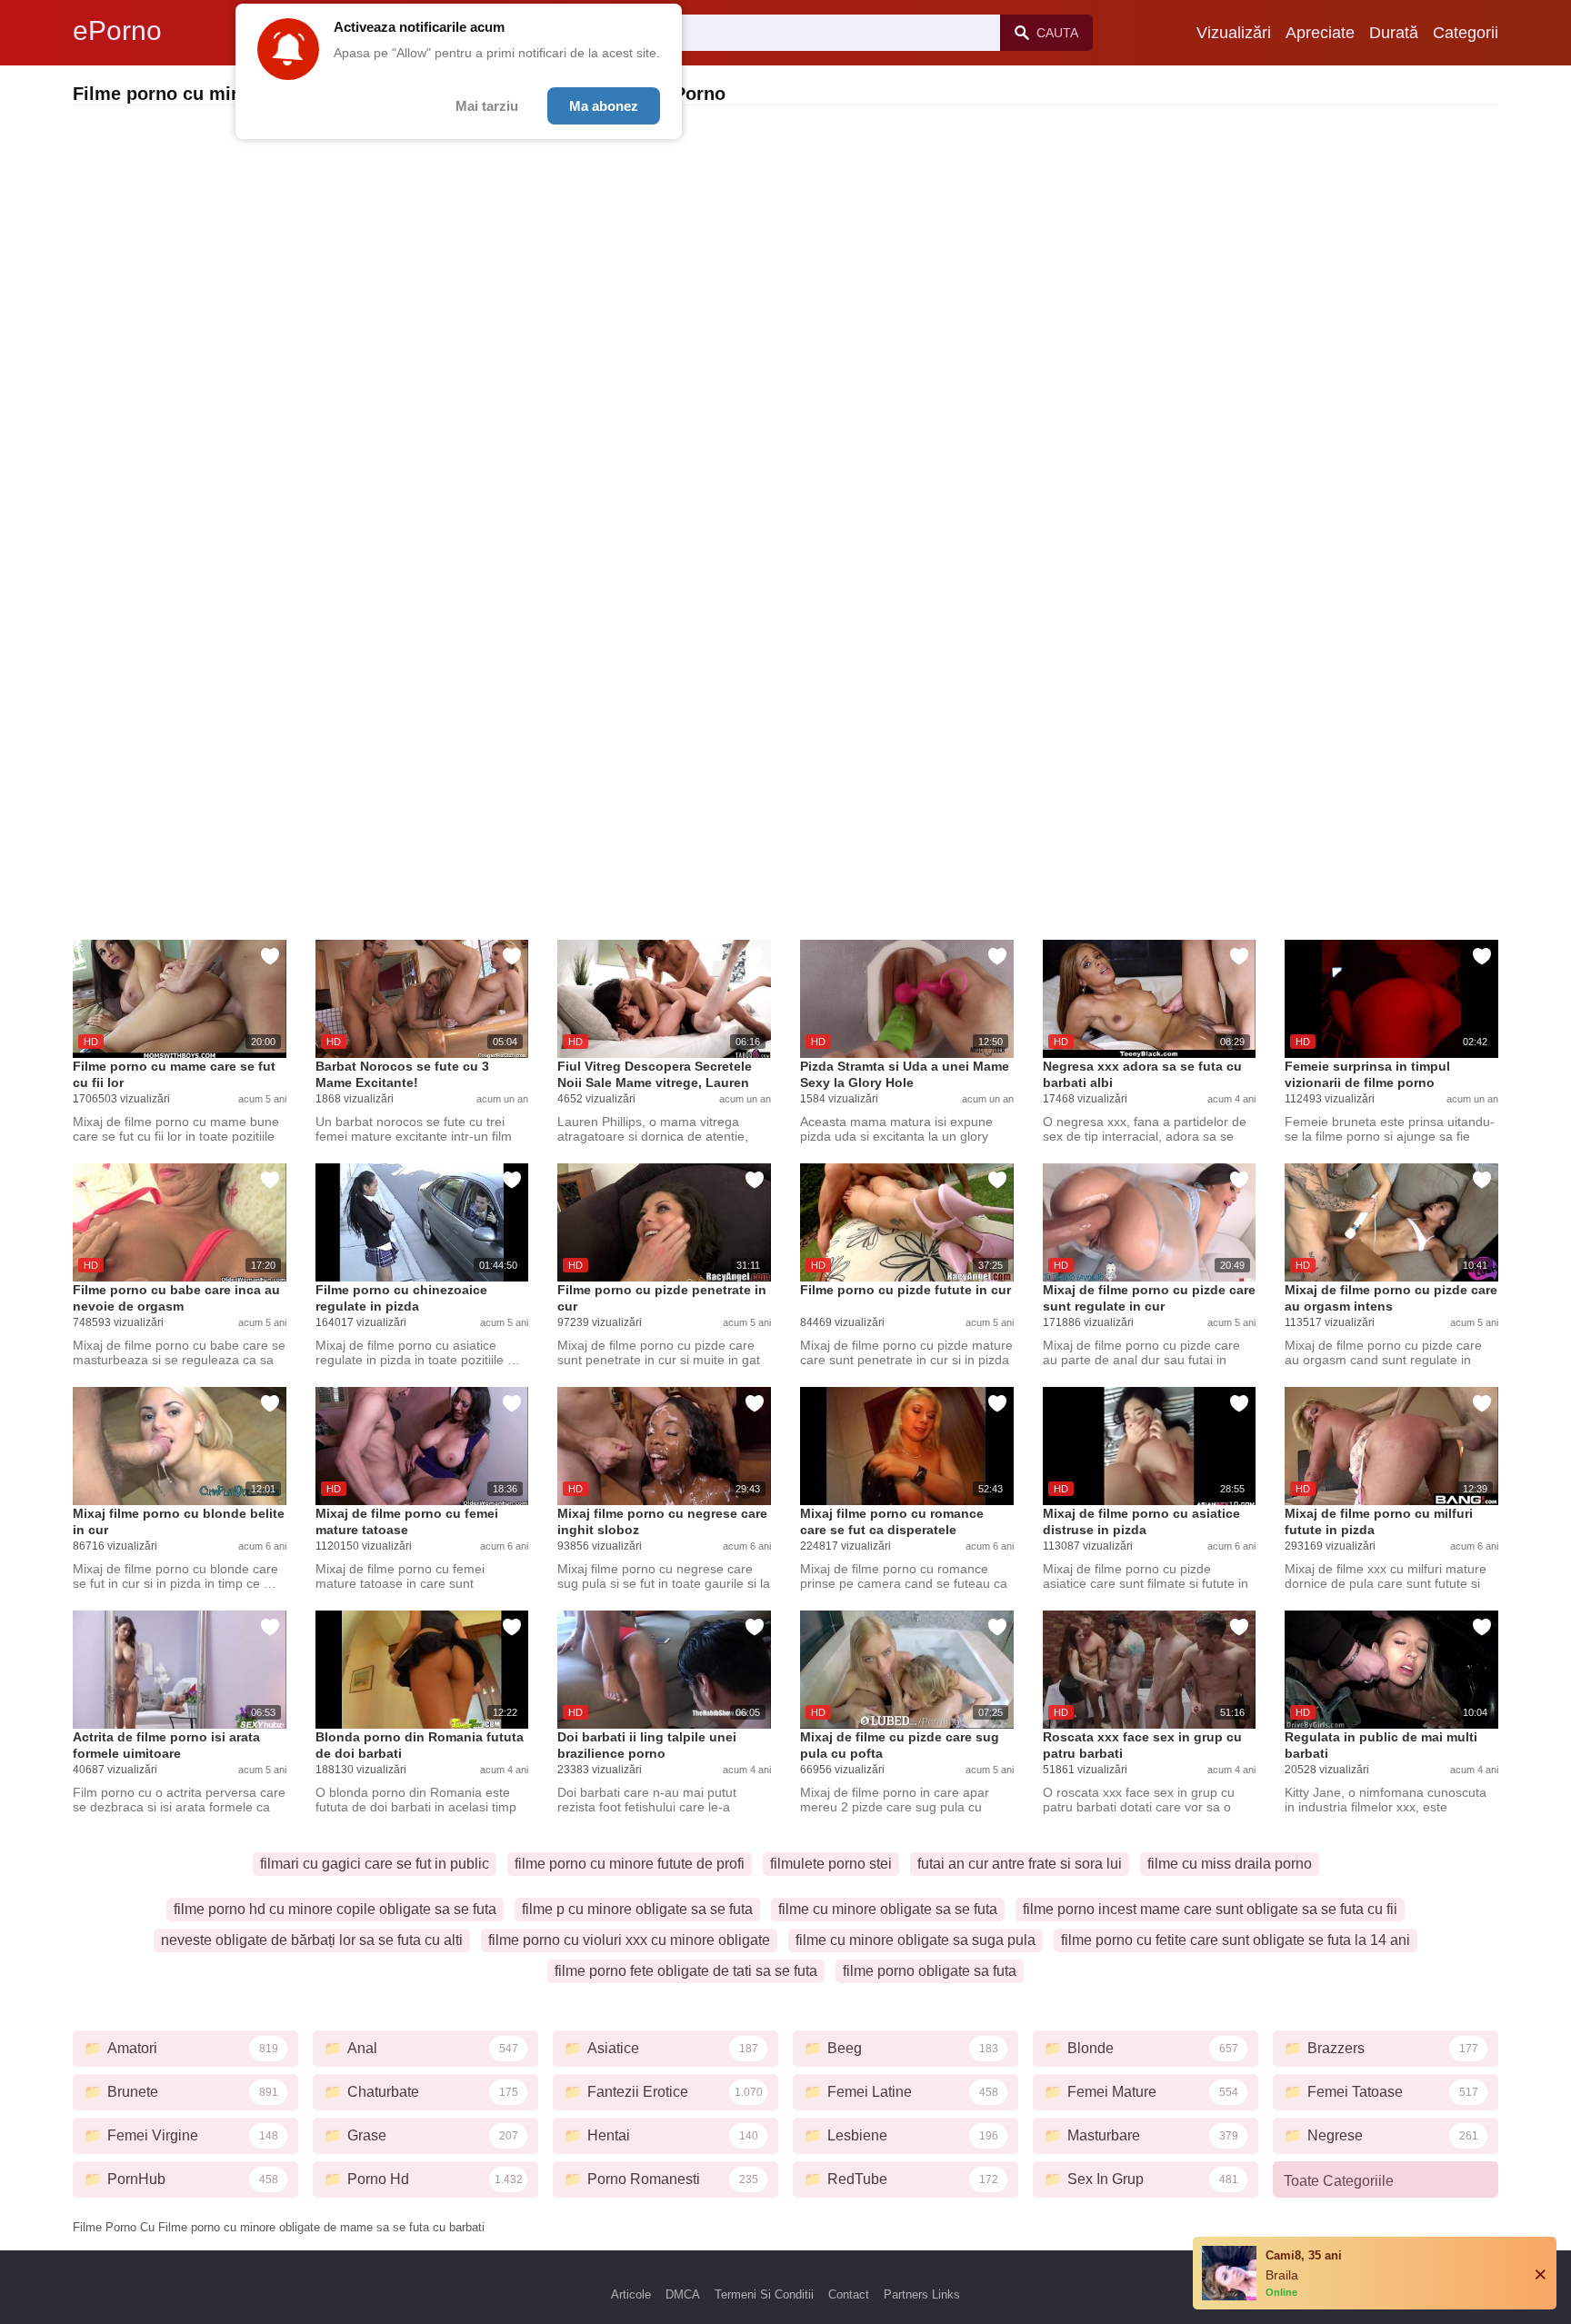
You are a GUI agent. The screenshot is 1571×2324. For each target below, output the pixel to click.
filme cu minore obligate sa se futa (888, 1909)
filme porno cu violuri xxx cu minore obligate (629, 1940)
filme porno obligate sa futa (930, 1971)
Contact (849, 2294)
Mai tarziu (487, 106)
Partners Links (922, 2294)
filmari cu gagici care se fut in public (375, 1864)
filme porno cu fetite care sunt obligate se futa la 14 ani (1236, 1940)
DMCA (683, 2294)
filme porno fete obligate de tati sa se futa (686, 1971)
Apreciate (1320, 33)
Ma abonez (604, 106)
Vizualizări (1234, 33)
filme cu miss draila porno (1230, 1864)
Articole (631, 2294)
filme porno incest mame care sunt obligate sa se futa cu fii (1210, 1909)
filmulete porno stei (831, 1864)
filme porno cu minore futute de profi (630, 1864)
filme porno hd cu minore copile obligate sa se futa (335, 1909)
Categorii (1466, 33)
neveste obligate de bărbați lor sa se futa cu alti (312, 1940)
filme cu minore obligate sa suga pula (916, 1940)
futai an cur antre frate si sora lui (1020, 1864)
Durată (1394, 33)
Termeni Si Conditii (764, 2294)
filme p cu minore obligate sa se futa (637, 1909)
